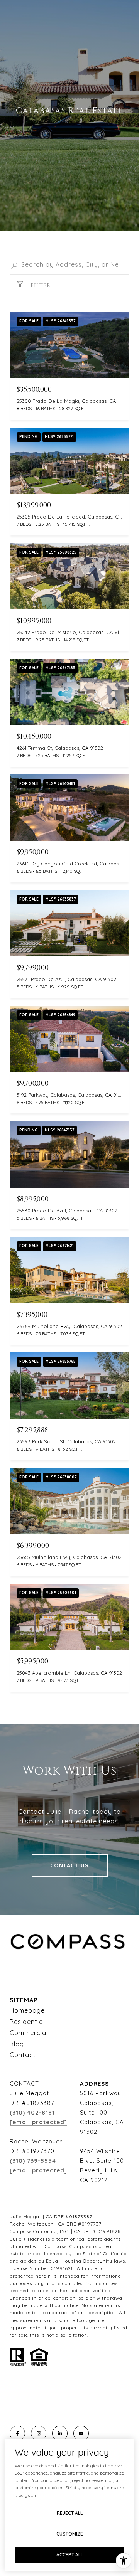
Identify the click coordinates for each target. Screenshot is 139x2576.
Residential (27, 2022)
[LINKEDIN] (60, 2433)
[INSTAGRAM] (39, 2433)
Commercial (29, 2033)
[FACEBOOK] (17, 2433)
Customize (70, 2534)
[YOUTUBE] (81, 2433)
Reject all (70, 2513)
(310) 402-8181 (32, 2112)
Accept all (70, 2555)
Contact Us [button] (70, 1865)
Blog (17, 2044)
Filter (40, 285)
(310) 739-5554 (33, 2161)
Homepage (27, 2010)
